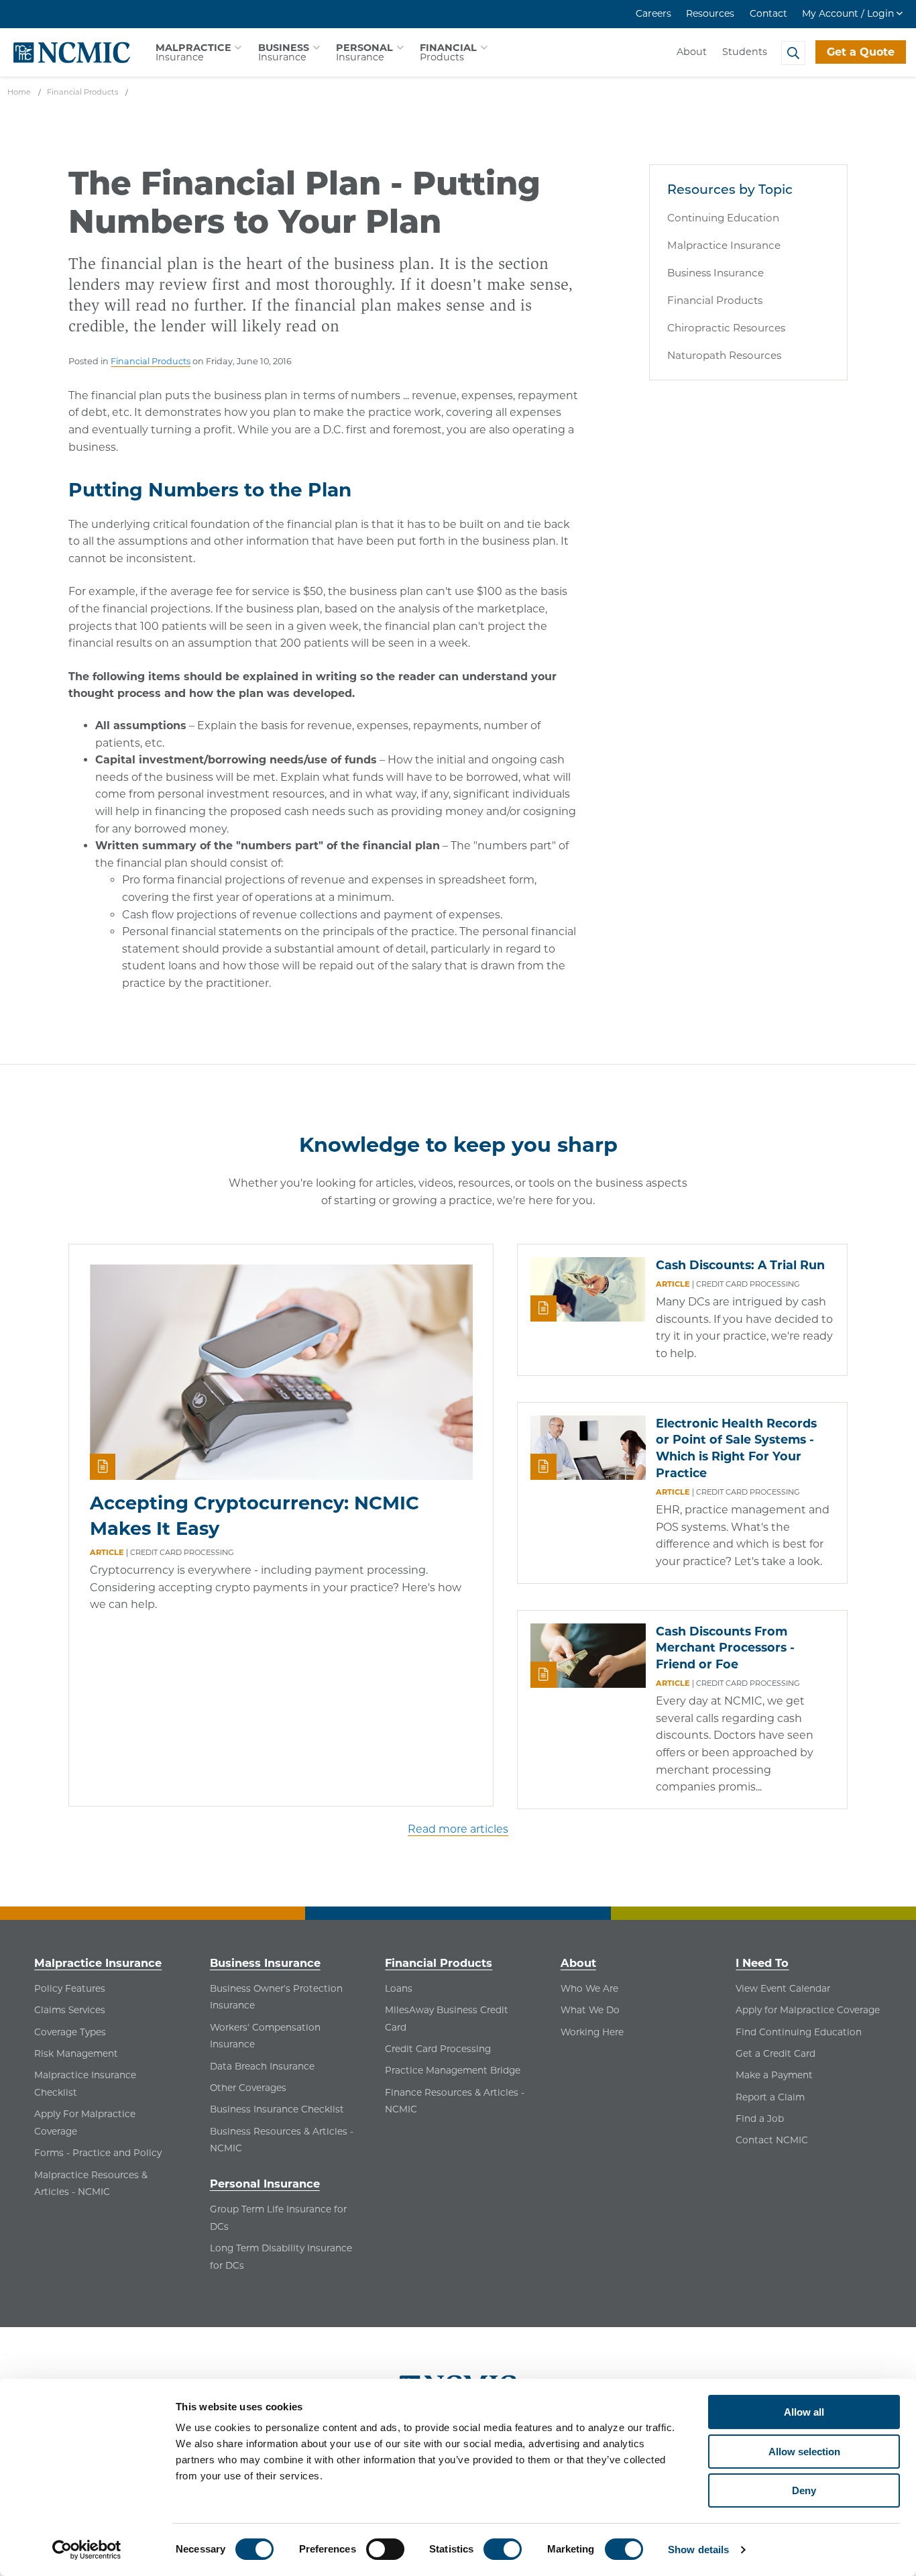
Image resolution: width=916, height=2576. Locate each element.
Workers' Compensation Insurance (265, 2036)
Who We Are (589, 1988)
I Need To (762, 1963)
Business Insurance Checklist (277, 2109)
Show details (698, 2550)
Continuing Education (723, 218)
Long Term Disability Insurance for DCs (281, 2257)
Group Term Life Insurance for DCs (278, 2218)
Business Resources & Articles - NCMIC (282, 2140)
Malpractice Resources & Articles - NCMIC (91, 2184)
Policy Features (70, 1988)
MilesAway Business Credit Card (447, 2019)
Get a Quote (861, 52)
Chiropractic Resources (726, 328)
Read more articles (458, 1829)
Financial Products (151, 361)
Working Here (592, 2032)
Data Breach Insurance (262, 2066)
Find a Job (760, 2118)
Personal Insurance (265, 2184)
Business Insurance (715, 273)
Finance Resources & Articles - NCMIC (455, 2101)
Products (448, 52)
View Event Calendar (783, 1988)
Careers (653, 13)
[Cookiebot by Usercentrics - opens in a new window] (87, 2550)
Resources (710, 13)
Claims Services (70, 2010)
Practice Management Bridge (453, 2070)
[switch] (385, 2549)
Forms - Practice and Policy (98, 2153)
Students (745, 52)
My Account (848, 13)
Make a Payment (774, 2075)
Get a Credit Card (776, 2053)
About (692, 52)
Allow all (804, 2412)
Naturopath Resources (724, 355)
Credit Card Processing (438, 2049)
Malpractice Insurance (724, 245)
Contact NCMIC (772, 2140)
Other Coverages (248, 2088)
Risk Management (76, 2053)
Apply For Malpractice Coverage (85, 2123)
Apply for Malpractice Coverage (808, 2010)
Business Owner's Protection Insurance (276, 1997)
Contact (768, 13)
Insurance (193, 52)
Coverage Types (70, 2032)
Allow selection (804, 2452)
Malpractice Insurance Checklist (85, 2084)
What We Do (590, 2010)
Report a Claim (770, 2097)
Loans (399, 1988)
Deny (804, 2490)
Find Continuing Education (799, 2032)
